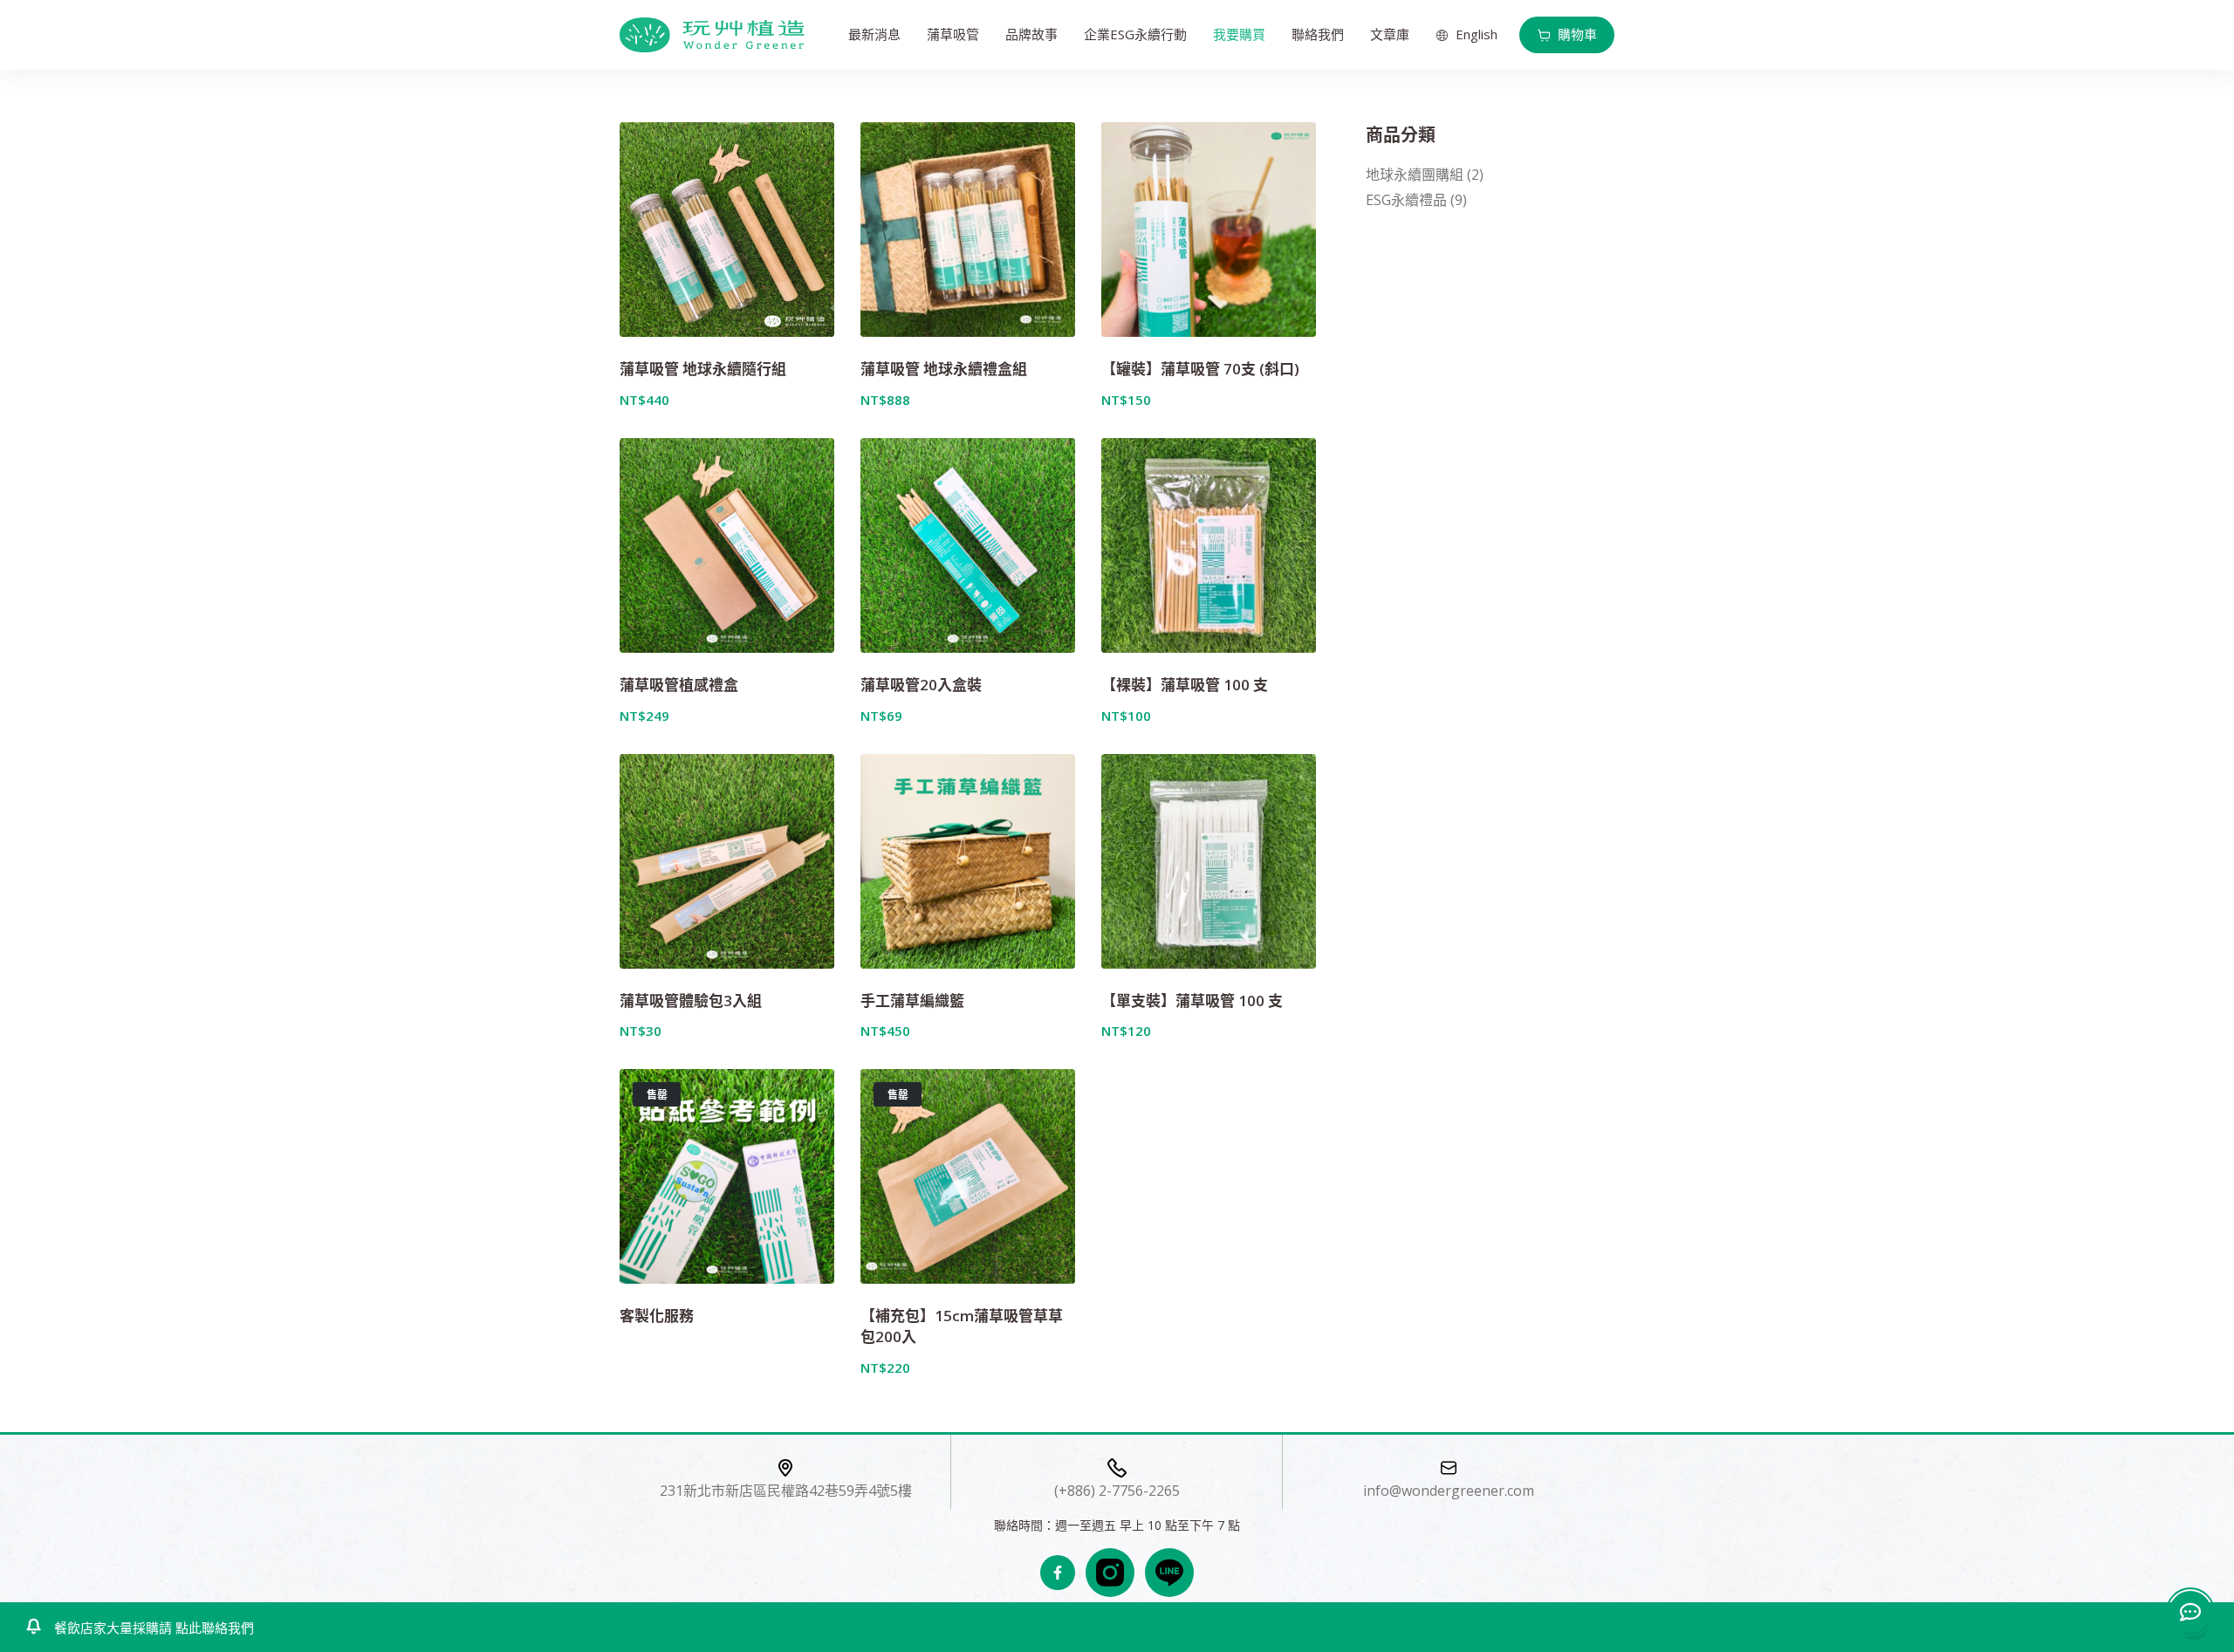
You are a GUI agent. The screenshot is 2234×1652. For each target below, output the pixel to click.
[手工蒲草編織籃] (968, 861)
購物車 (1577, 34)
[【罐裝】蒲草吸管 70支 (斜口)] (1209, 230)
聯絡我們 (1318, 34)
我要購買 (1239, 34)
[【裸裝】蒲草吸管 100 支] (1209, 545)
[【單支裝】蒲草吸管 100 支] (1209, 861)
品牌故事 (1031, 34)
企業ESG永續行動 (1135, 34)
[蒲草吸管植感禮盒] (727, 545)
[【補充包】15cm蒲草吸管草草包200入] (968, 1176)
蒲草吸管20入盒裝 (921, 685)
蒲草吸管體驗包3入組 (691, 1001)
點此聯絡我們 (213, 1628)
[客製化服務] (727, 1176)
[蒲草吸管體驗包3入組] (727, 861)
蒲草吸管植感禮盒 (679, 685)
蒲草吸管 (953, 34)
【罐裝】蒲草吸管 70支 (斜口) (1200, 369)
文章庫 (1390, 34)
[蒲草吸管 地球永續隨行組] (727, 230)
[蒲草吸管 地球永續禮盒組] (968, 230)
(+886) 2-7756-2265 (1117, 1491)
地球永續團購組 (1415, 175)
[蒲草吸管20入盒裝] (968, 545)
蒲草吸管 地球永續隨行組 (703, 369)
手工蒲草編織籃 (912, 1001)
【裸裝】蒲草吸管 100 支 (1185, 685)
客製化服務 (657, 1316)
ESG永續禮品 (1406, 200)
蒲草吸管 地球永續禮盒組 (944, 369)
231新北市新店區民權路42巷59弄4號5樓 (786, 1491)
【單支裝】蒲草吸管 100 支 (1192, 1001)
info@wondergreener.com (1449, 1491)
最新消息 (874, 34)
